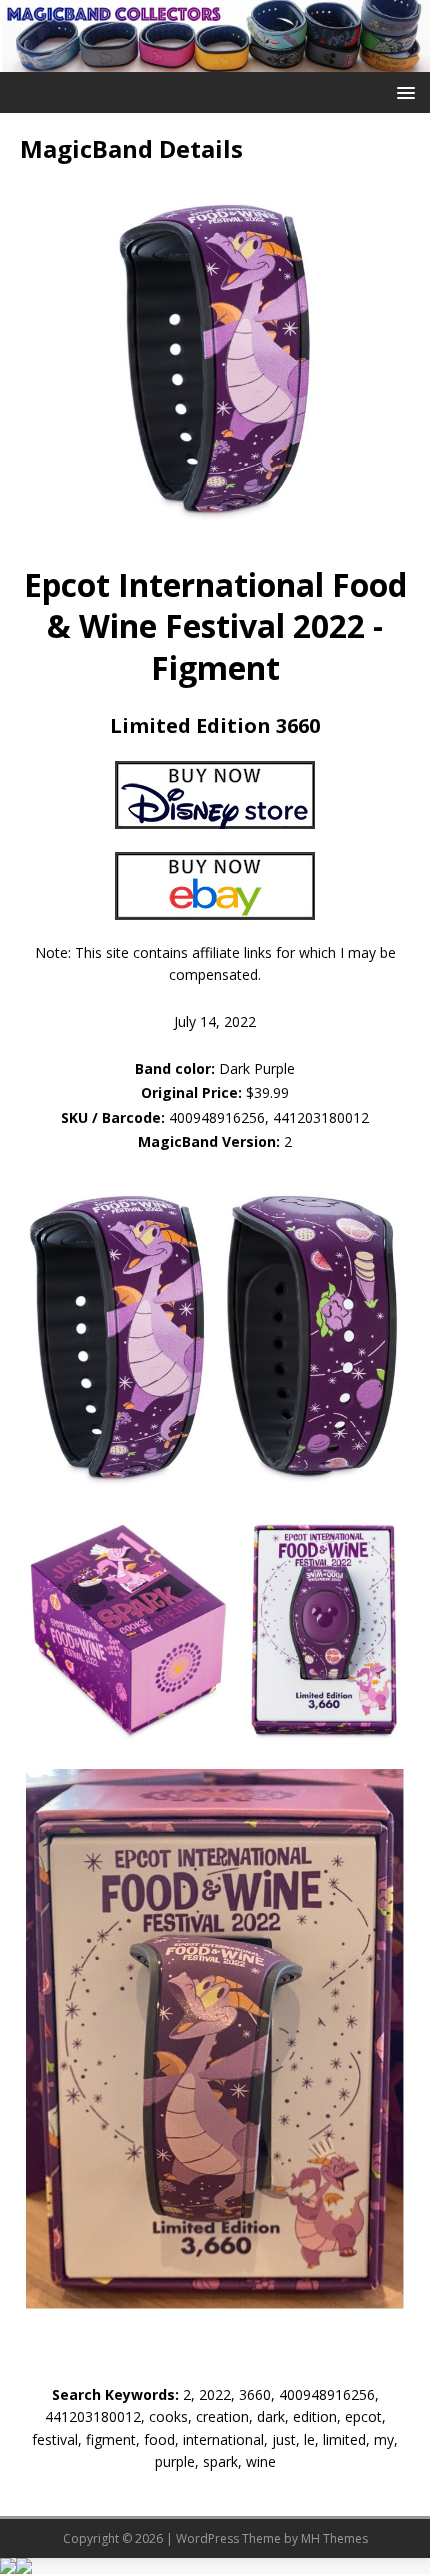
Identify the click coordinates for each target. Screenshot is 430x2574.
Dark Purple (215, 1068)
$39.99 (267, 1092)
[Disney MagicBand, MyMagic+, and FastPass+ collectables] (215, 59)
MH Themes (334, 2538)
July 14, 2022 (215, 1021)
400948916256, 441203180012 (269, 1117)
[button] (402, 91)
